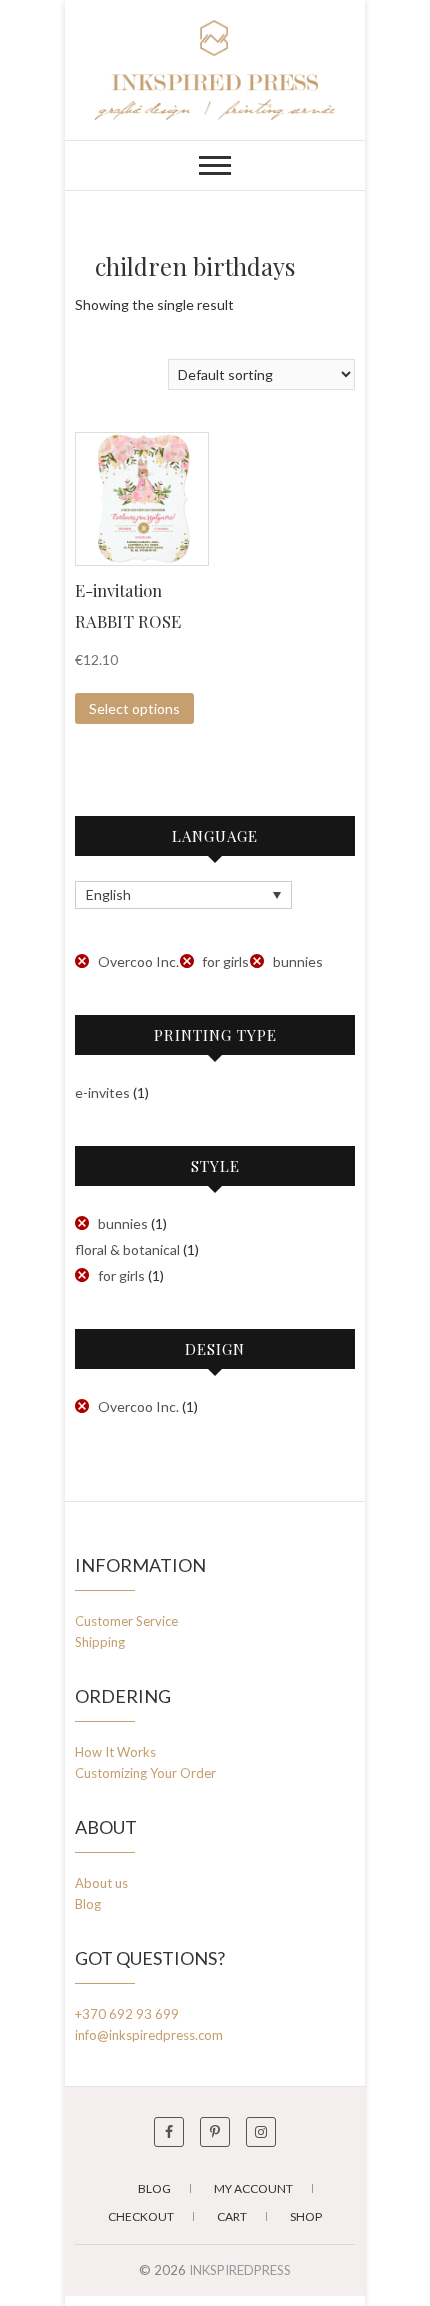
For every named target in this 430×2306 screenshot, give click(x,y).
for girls (225, 961)
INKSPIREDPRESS (240, 2270)
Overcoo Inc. (138, 961)
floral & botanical (127, 1249)
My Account (253, 2188)
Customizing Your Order (145, 1773)
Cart (232, 2216)
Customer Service (126, 1621)
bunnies (298, 961)
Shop (306, 2216)
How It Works (115, 1752)
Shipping (100, 1642)
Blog (88, 1904)
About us (101, 1883)
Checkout (141, 2216)
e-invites (102, 1092)
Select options (134, 708)
